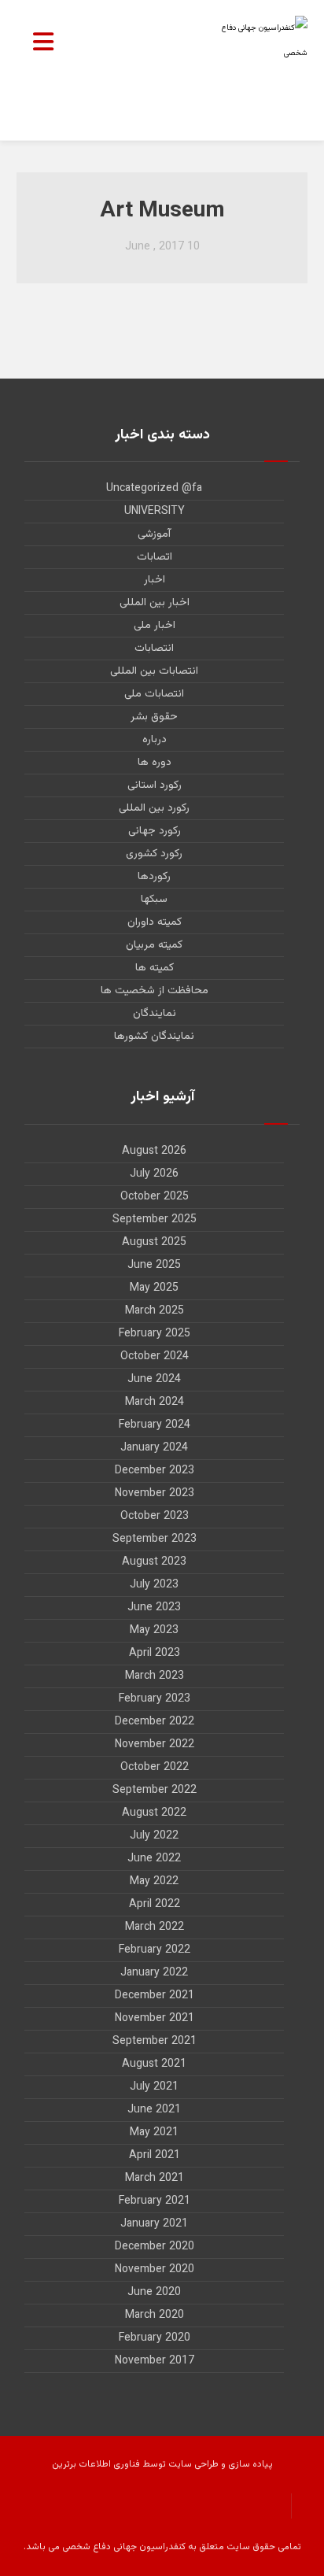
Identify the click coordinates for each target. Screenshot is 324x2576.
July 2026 (154, 1174)
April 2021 (155, 2156)
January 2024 (154, 1448)
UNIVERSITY (155, 512)
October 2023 (155, 1517)
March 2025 (155, 1311)
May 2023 (154, 1631)
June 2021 (154, 2110)
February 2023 (155, 1699)
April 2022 (155, 1905)
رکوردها (154, 877)
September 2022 (155, 1791)
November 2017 (155, 2361)
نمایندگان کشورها (154, 1037)
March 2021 (155, 2179)
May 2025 (154, 1288)
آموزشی (154, 534)
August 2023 (154, 1562)
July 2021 (154, 2087)
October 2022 (155, 1768)
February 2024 (155, 1425)
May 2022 (154, 1882)
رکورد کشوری (154, 854)
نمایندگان (155, 1014)
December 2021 (155, 1996)
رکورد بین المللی (154, 808)
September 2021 (155, 2042)
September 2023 (155, 1539)
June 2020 (154, 2293)
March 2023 (155, 1676)
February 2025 (155, 1334)
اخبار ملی (155, 626)
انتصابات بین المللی (154, 671)
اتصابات (155, 557)
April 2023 (155, 1654)
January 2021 (154, 2224)
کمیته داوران (155, 922)
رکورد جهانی (155, 831)
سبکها (154, 900)
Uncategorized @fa (154, 489)
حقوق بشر (154, 717)
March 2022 (155, 1927)
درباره (155, 740)
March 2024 (155, 1403)
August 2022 (154, 1813)
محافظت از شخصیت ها (155, 991)
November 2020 (155, 2270)
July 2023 (154, 1585)
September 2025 (155, 1220)
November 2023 (155, 1494)
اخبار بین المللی (155, 603)
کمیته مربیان (154, 945)
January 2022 (154, 1973)
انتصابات (154, 649)
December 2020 (155, 2247)
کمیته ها (155, 968)
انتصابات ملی (154, 694)
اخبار (155, 580)
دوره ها (155, 763)
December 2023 (155, 1471)
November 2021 (155, 2019)
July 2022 (154, 1836)
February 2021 (155, 2201)
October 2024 (155, 1357)
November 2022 (155, 1745)
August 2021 (154, 2064)
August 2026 (154, 1151)
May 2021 (154, 2133)
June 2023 (154, 1608)
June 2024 (154, 1380)
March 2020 (155, 2315)
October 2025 (155, 1197)
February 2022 (155, 1950)
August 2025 (154, 1243)
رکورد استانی (155, 785)
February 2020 (155, 2338)
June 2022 (154, 1859)
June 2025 (154, 1266)
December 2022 (155, 1722)
